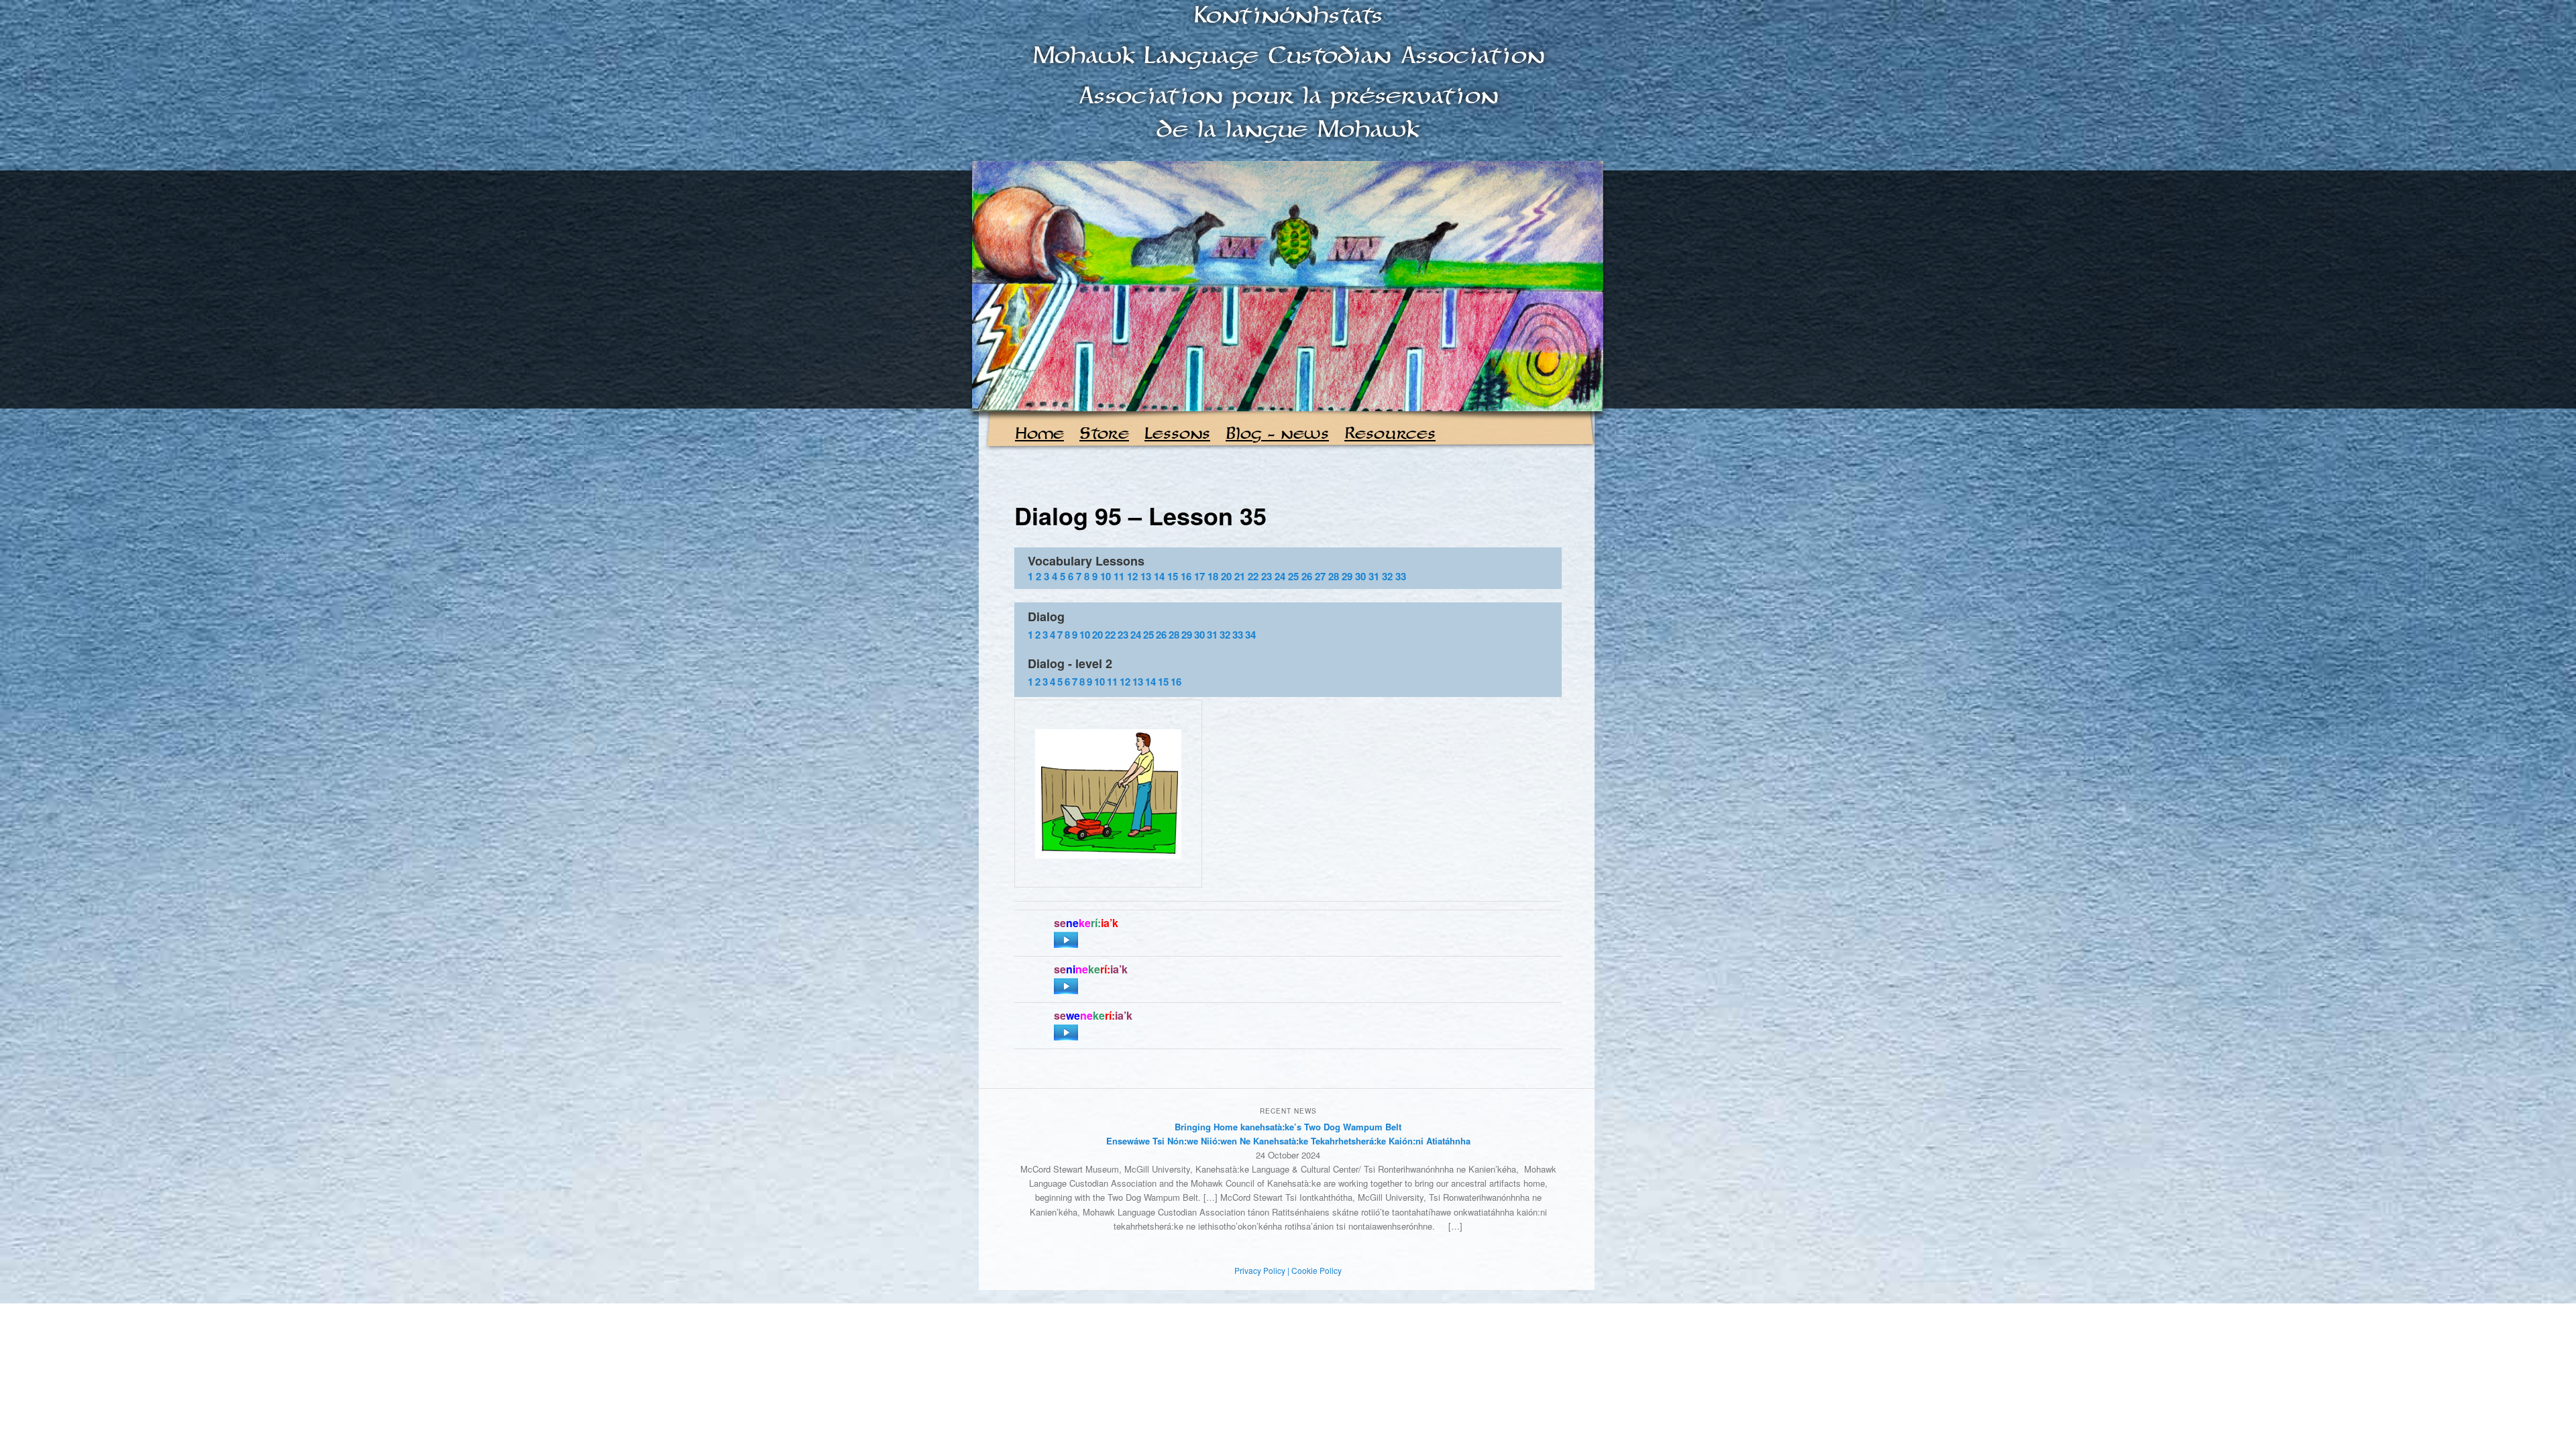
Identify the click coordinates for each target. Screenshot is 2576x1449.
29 (1347, 576)
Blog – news (1277, 434)
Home (1039, 434)
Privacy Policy (1260, 1270)
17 (1199, 576)
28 (1334, 576)
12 (1132, 576)
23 (1267, 576)
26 (1307, 576)
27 (1320, 576)
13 (1146, 576)
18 (1213, 576)
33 (1401, 576)
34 (1250, 635)
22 (1253, 576)
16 (1186, 576)
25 (1293, 576)
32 (1387, 576)
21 (1240, 576)
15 (1173, 576)
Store (1104, 434)
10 (1106, 576)
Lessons (1177, 434)
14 (1159, 576)
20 (1226, 576)
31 (1374, 576)
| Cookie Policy (1314, 1270)
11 (1119, 576)
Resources (1390, 434)
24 (1280, 576)
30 (1360, 576)
